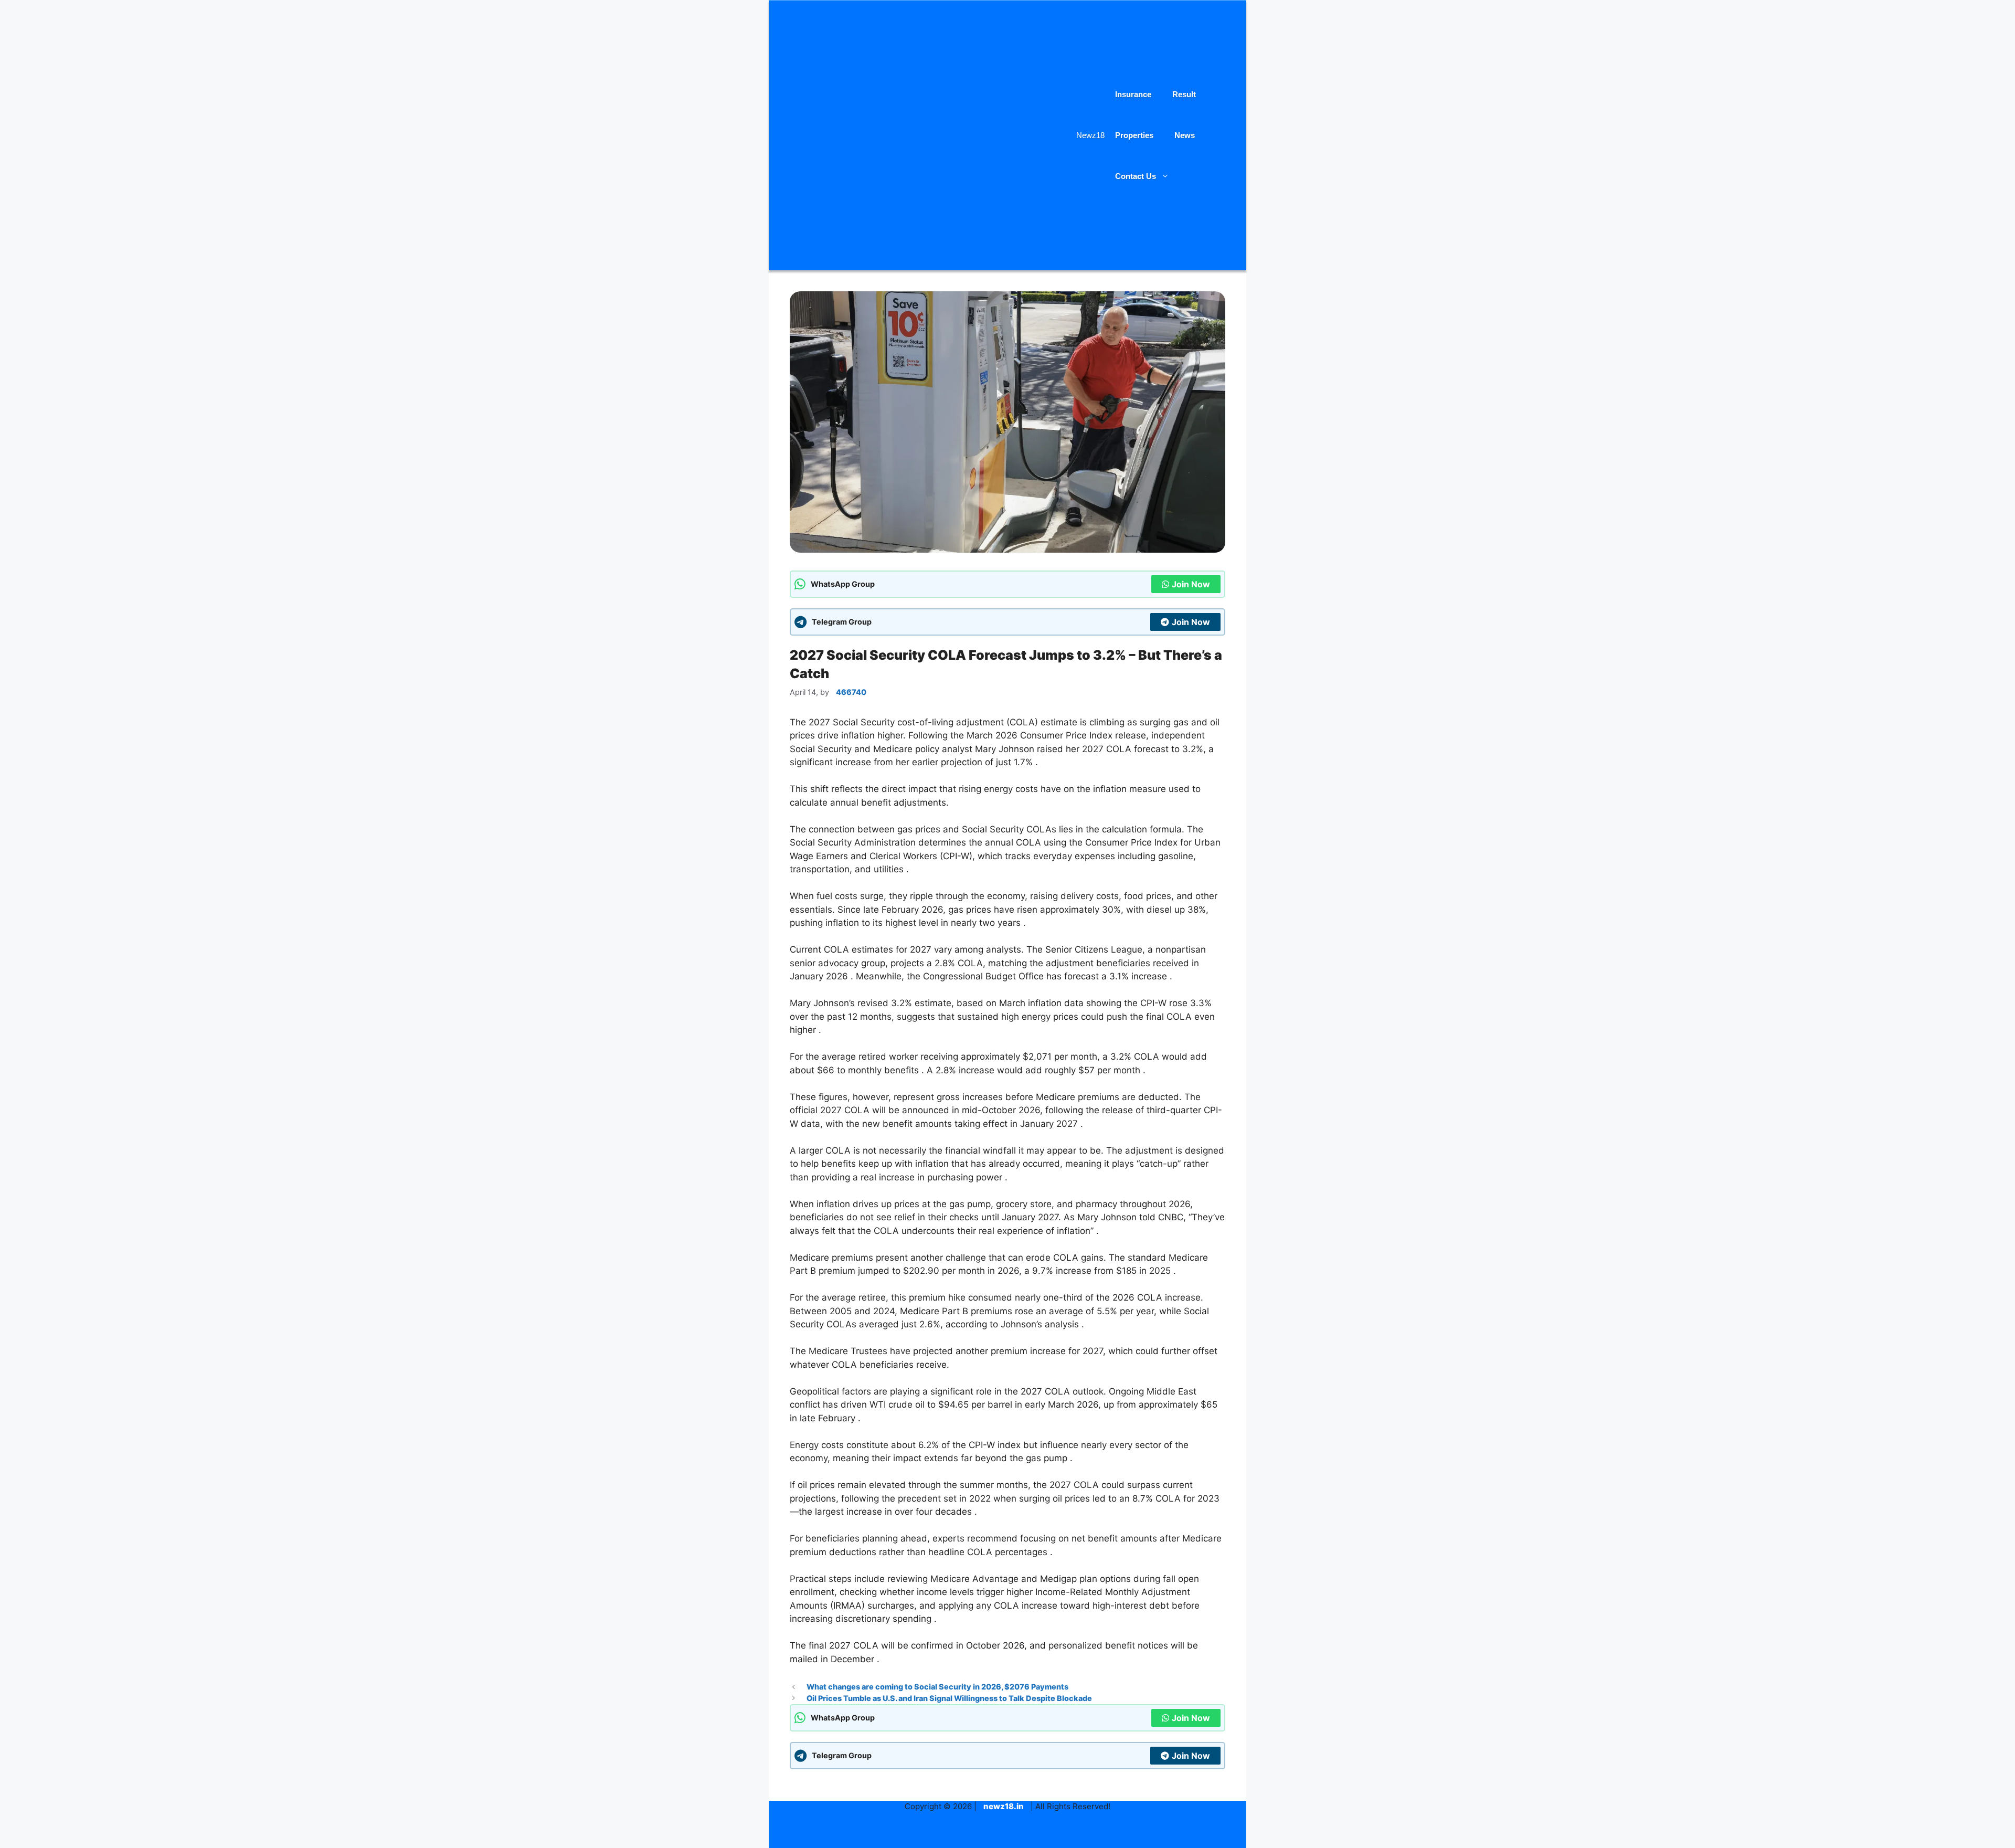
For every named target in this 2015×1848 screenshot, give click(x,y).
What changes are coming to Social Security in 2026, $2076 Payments (937, 1687)
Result (1184, 94)
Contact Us (1136, 176)
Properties (1134, 135)
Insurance (1133, 94)
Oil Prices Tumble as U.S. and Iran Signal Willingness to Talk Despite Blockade (949, 1698)
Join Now (1191, 584)
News (1185, 135)
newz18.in (1004, 1806)
